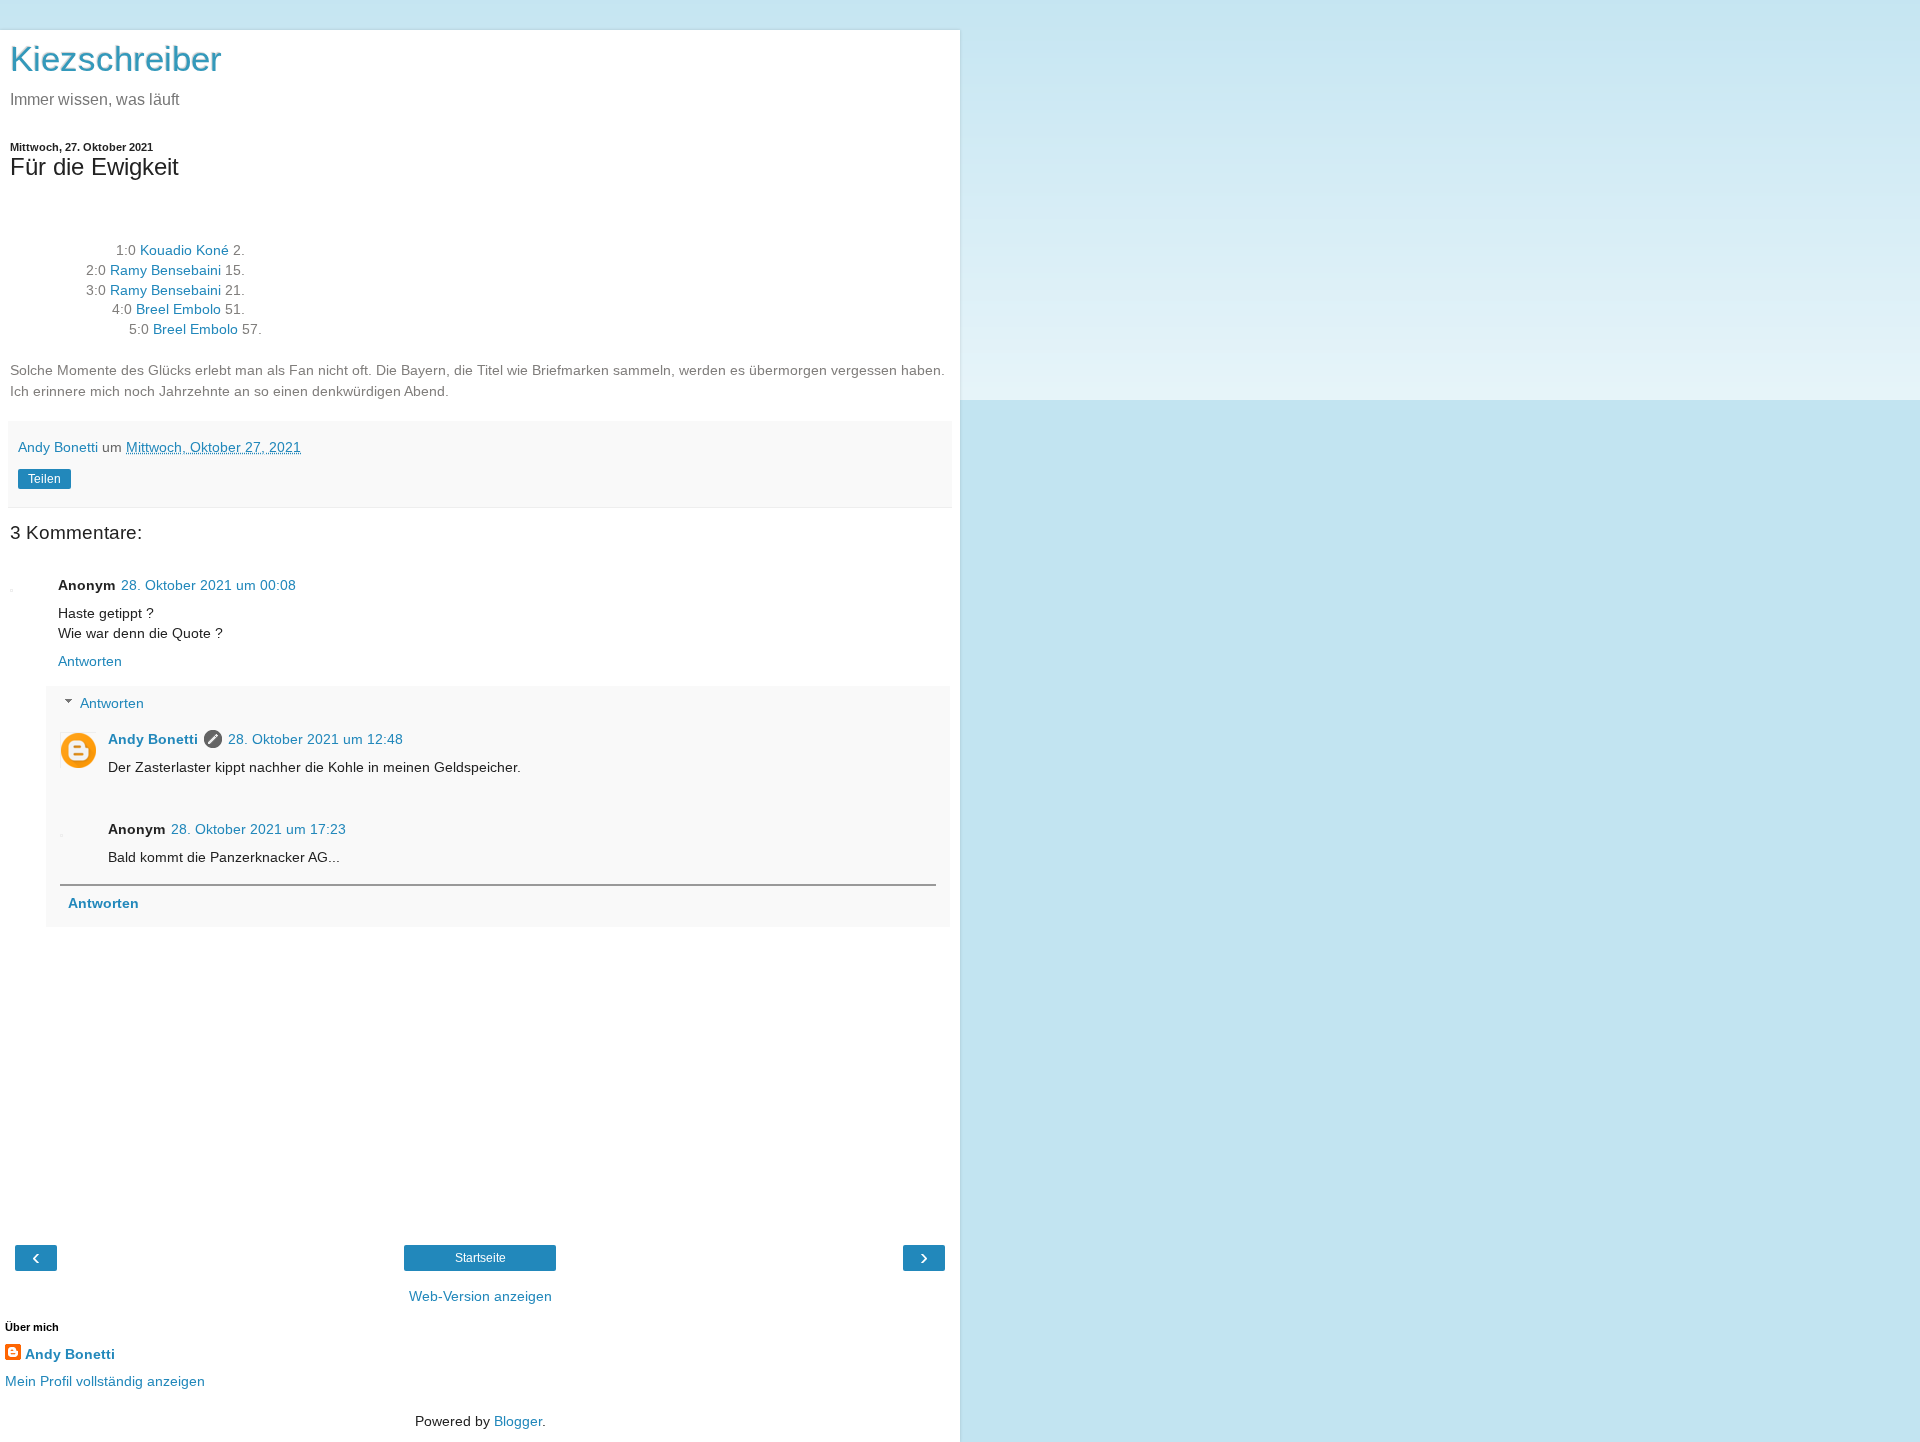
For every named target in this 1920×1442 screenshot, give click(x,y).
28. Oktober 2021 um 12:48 (315, 739)
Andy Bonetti (153, 739)
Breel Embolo (178, 309)
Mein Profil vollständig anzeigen (105, 1381)
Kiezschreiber (116, 59)
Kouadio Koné (184, 250)
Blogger (518, 1421)
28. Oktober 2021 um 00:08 (208, 585)
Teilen (44, 479)
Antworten (90, 661)
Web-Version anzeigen (480, 1296)
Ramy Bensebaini (165, 270)
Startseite (480, 1258)
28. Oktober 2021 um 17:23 (258, 829)
